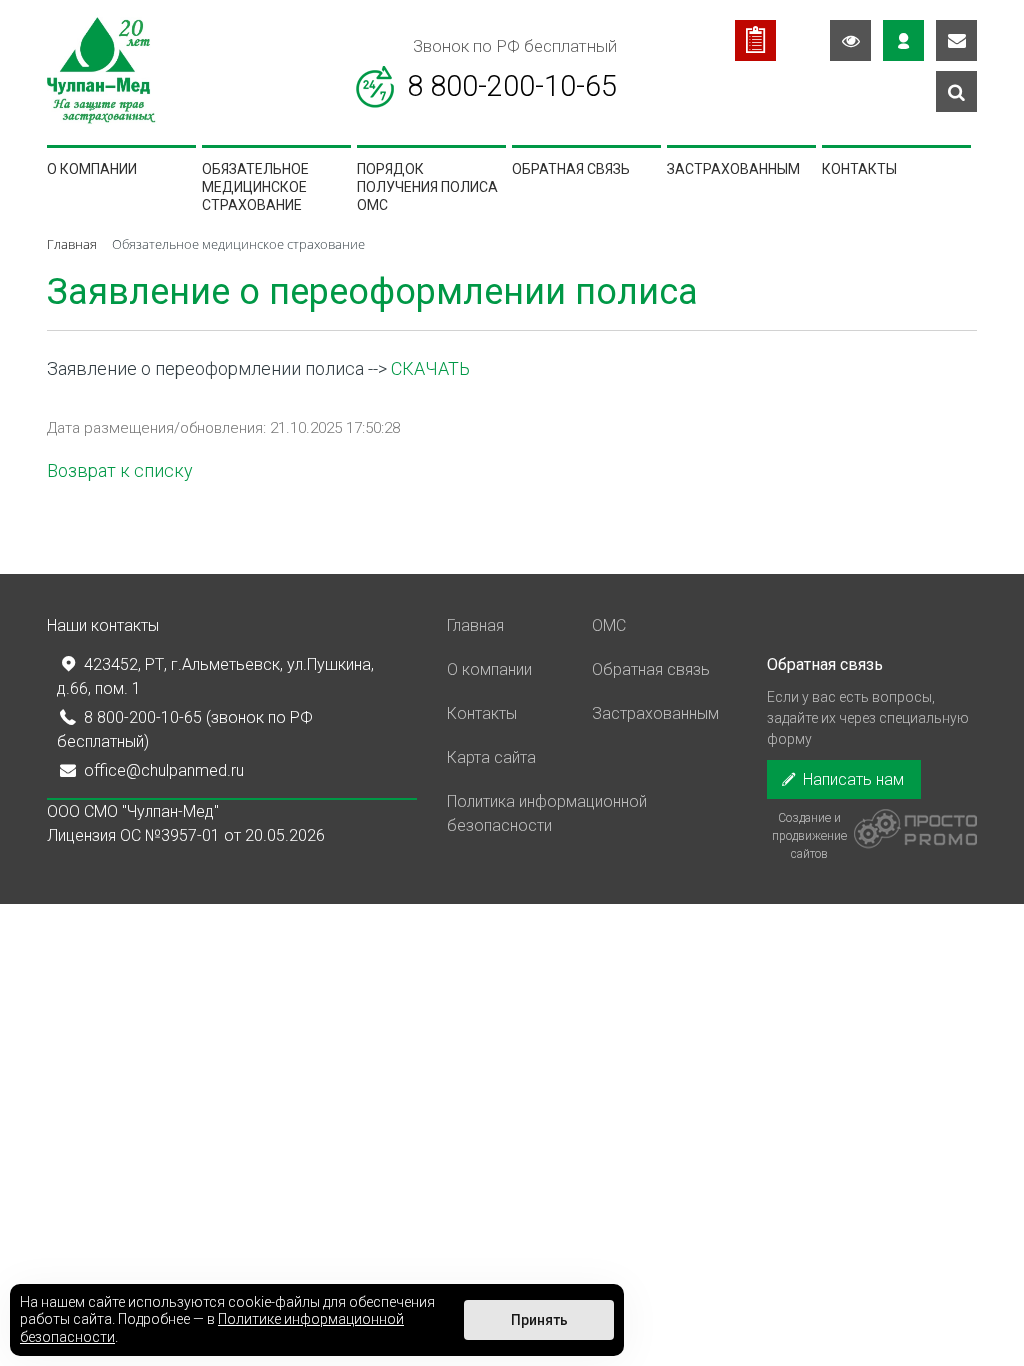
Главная (475, 625)
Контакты (859, 169)
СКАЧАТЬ (430, 368)
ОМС (609, 625)
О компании (92, 169)
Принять (539, 1320)
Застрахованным (733, 169)
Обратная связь (571, 169)
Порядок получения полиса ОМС (427, 187)
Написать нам (851, 779)
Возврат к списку (120, 470)
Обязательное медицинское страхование (255, 187)
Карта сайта (491, 757)
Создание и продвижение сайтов (809, 830)
